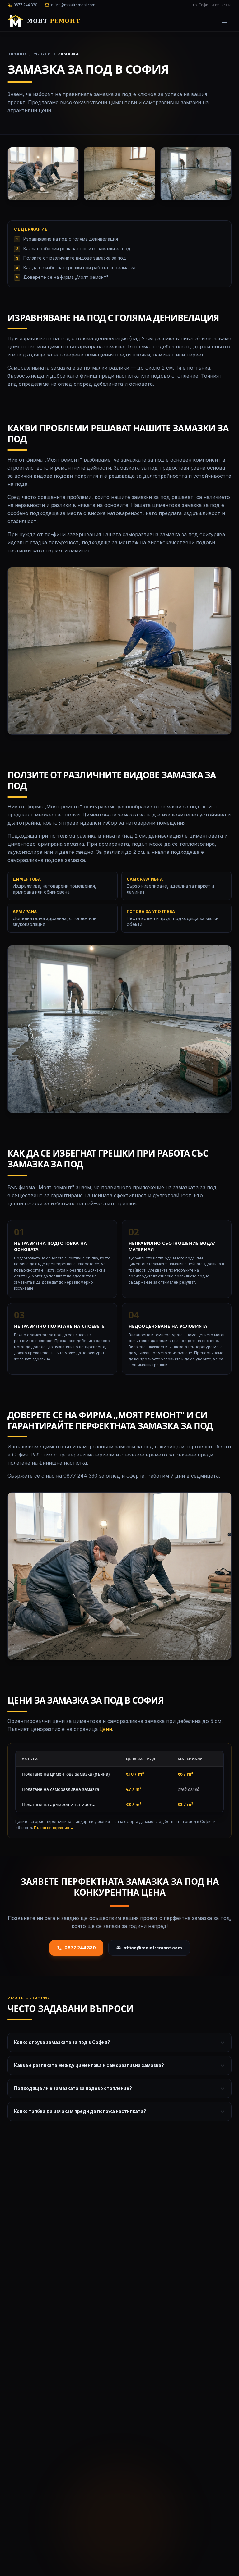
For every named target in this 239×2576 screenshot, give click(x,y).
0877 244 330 (80, 1948)
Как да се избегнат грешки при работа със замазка (79, 267)
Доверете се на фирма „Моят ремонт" (66, 277)
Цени (106, 1729)
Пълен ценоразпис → (54, 1828)
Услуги (42, 54)
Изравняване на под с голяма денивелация (71, 239)
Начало (17, 54)
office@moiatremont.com (153, 1948)
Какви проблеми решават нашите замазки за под (77, 248)
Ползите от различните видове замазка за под (75, 258)
